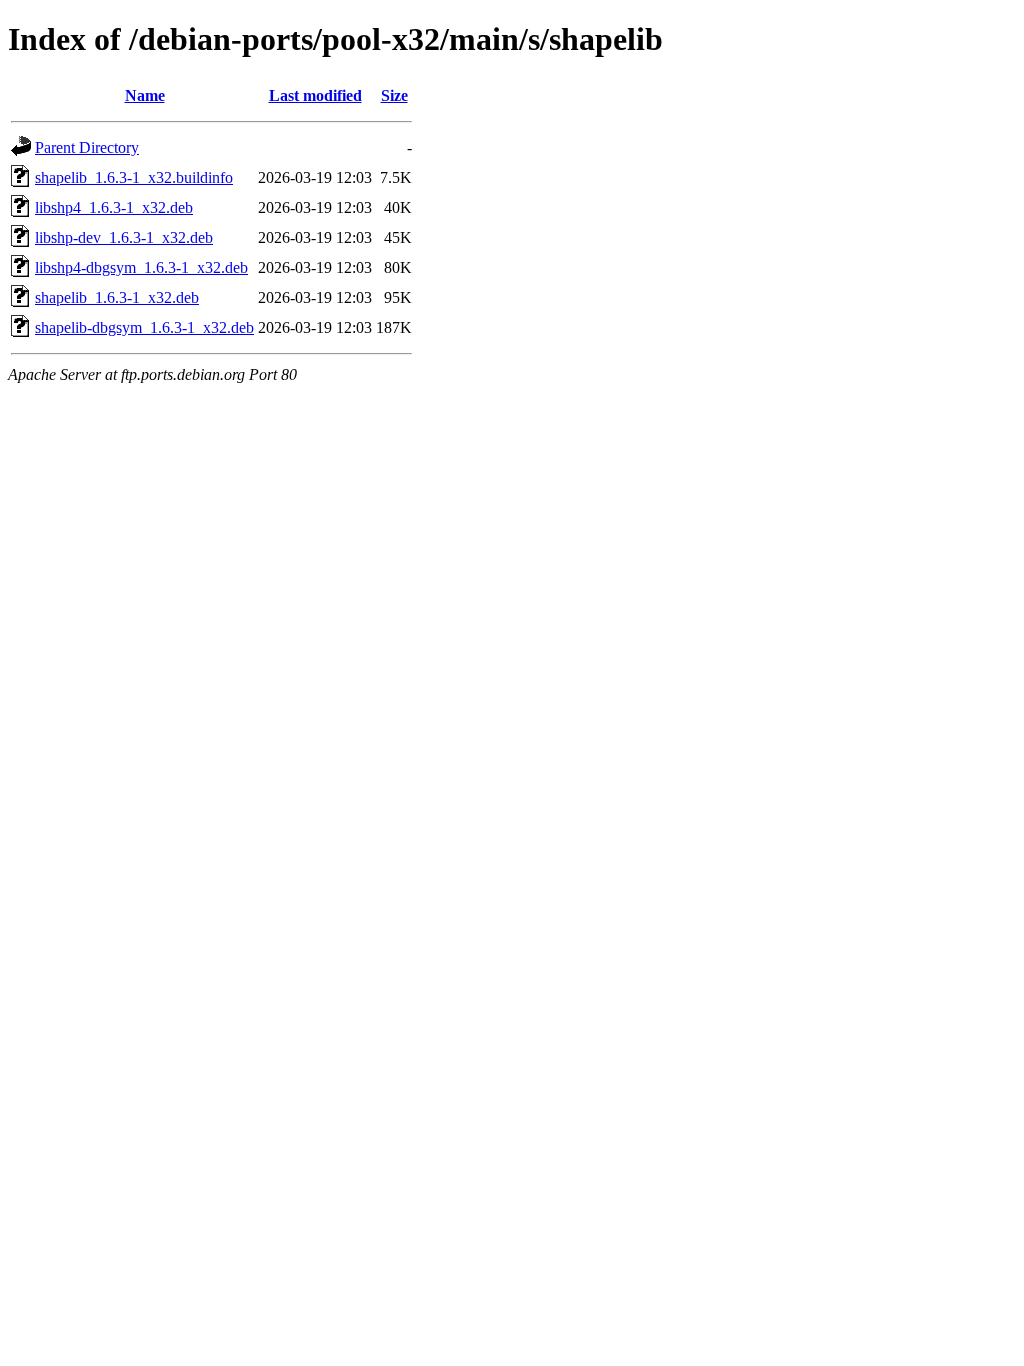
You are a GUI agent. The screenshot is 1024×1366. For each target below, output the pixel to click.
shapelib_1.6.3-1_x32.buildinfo (134, 177)
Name (145, 95)
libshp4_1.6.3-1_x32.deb (114, 207)
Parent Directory (87, 147)
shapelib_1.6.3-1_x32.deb (117, 297)
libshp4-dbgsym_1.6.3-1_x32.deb (141, 267)
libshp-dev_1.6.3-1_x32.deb (124, 237)
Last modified (315, 95)
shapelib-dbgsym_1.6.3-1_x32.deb (144, 327)
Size (394, 95)
